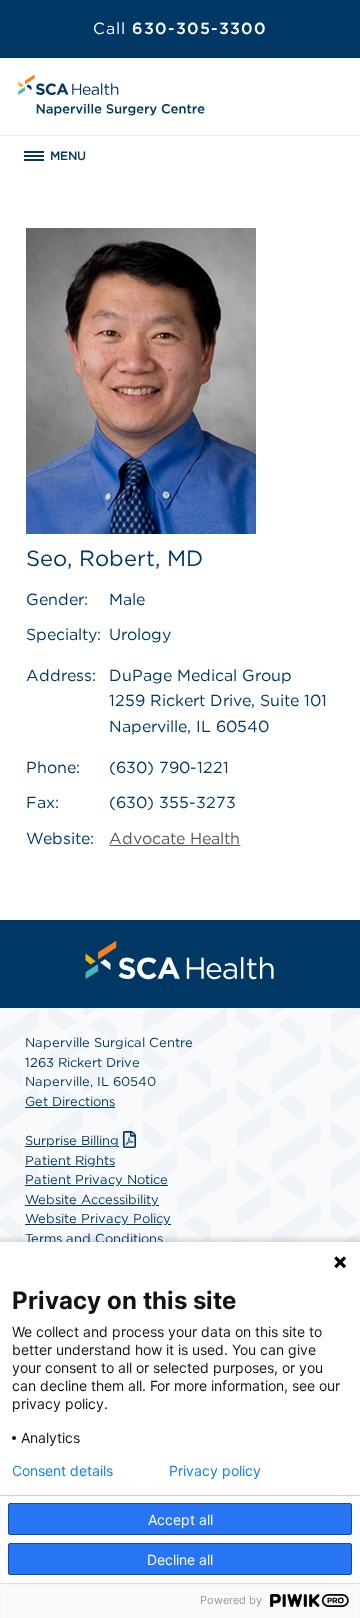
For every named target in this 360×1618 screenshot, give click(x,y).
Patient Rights (70, 1160)
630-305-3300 (180, 28)
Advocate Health (174, 838)
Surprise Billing (72, 1140)
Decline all (180, 1559)
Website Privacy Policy (98, 1218)
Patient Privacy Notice (96, 1179)
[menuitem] (180, 960)
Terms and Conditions (94, 1238)
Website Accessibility (92, 1199)
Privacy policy (215, 1471)
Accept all (180, 1519)
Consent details (62, 1471)
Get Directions (70, 1101)
